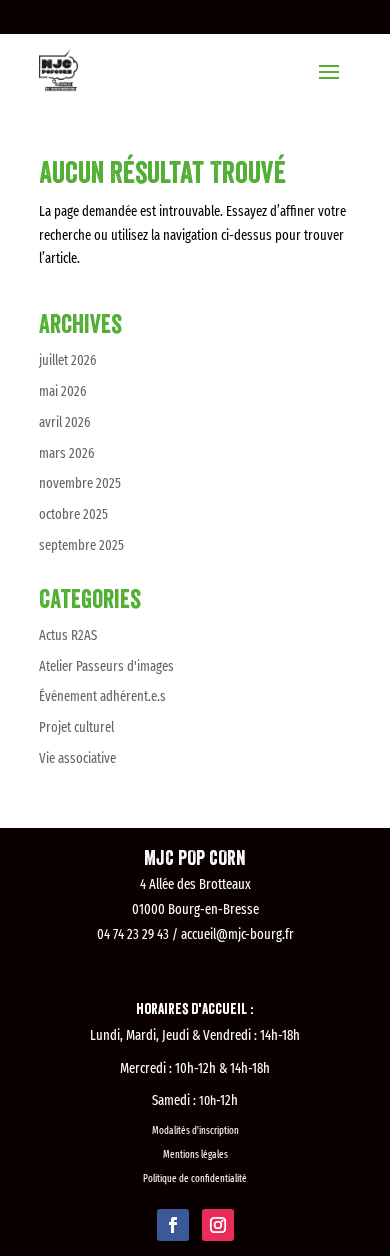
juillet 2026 (67, 360)
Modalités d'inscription (195, 1131)
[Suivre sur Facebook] (173, 1225)
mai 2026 (62, 391)
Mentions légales (195, 1155)
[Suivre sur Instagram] (218, 1225)
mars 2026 (66, 453)
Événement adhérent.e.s (102, 696)
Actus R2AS (68, 635)
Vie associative (77, 758)
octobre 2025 (73, 514)
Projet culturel (76, 727)
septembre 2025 (81, 545)
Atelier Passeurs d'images (106, 666)
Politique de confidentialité (195, 1179)
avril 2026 (64, 422)
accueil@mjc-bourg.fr (237, 934)
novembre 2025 (80, 483)
